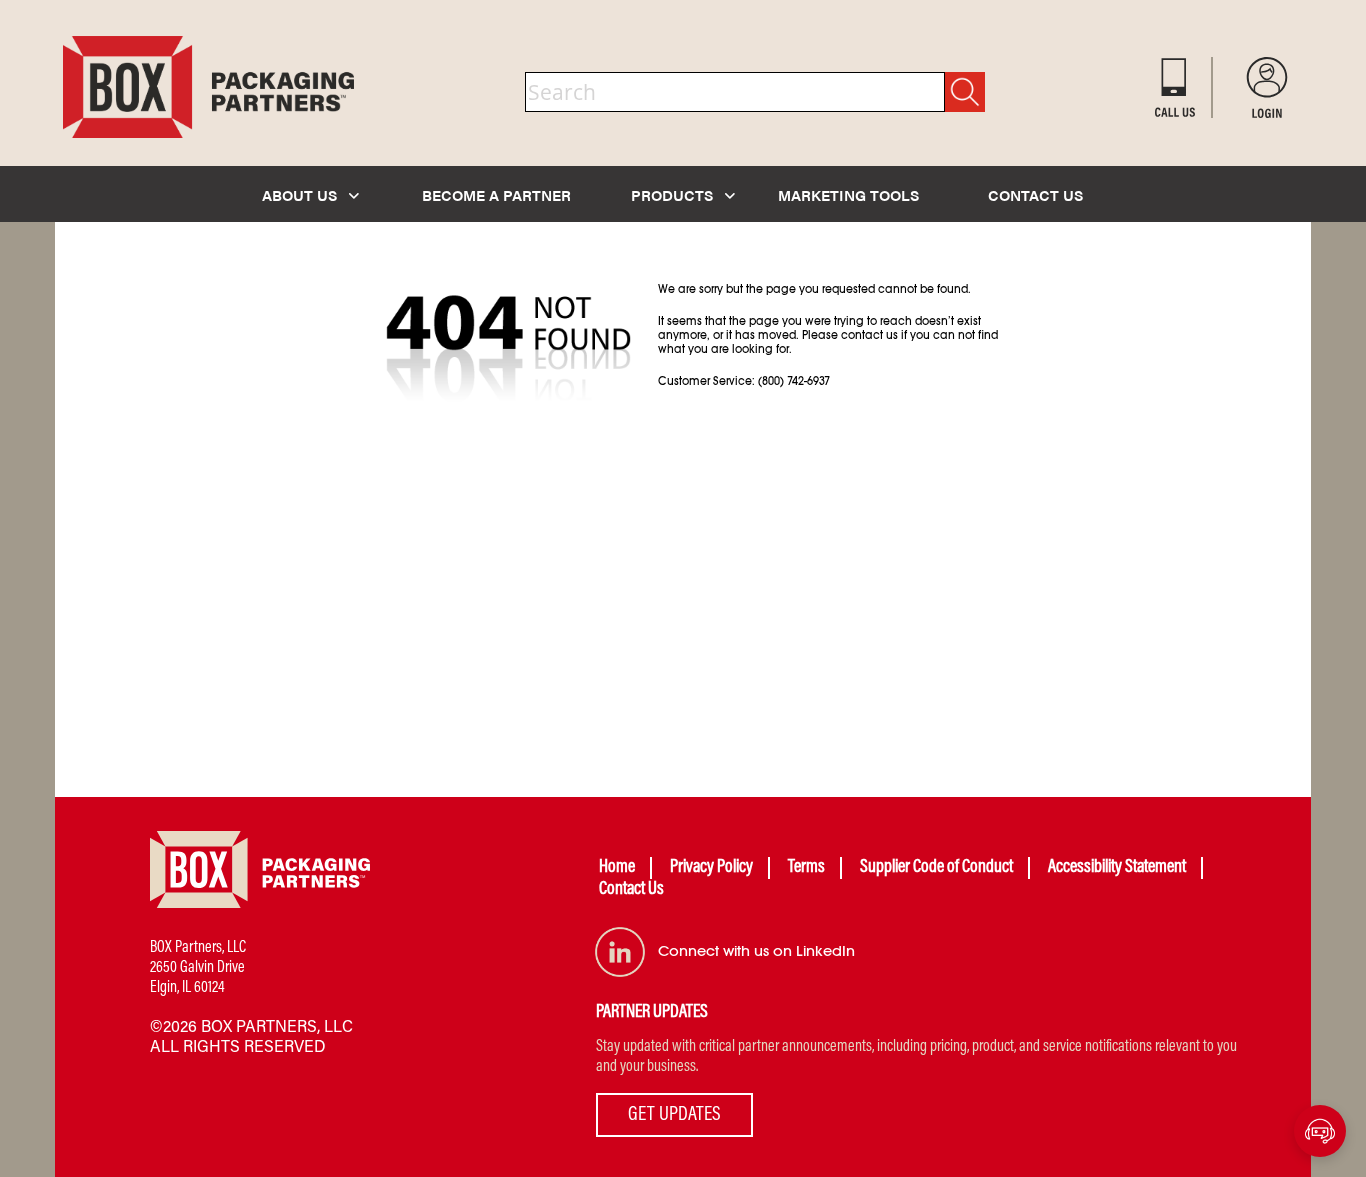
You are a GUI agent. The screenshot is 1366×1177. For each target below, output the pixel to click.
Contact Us (631, 890)
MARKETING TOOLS (848, 194)
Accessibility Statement (1117, 868)
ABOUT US (301, 194)
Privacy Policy (711, 868)
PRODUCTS (674, 194)
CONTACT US (1035, 194)
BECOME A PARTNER (496, 194)
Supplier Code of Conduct (936, 868)
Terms (806, 868)
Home (617, 868)
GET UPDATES (674, 1115)
